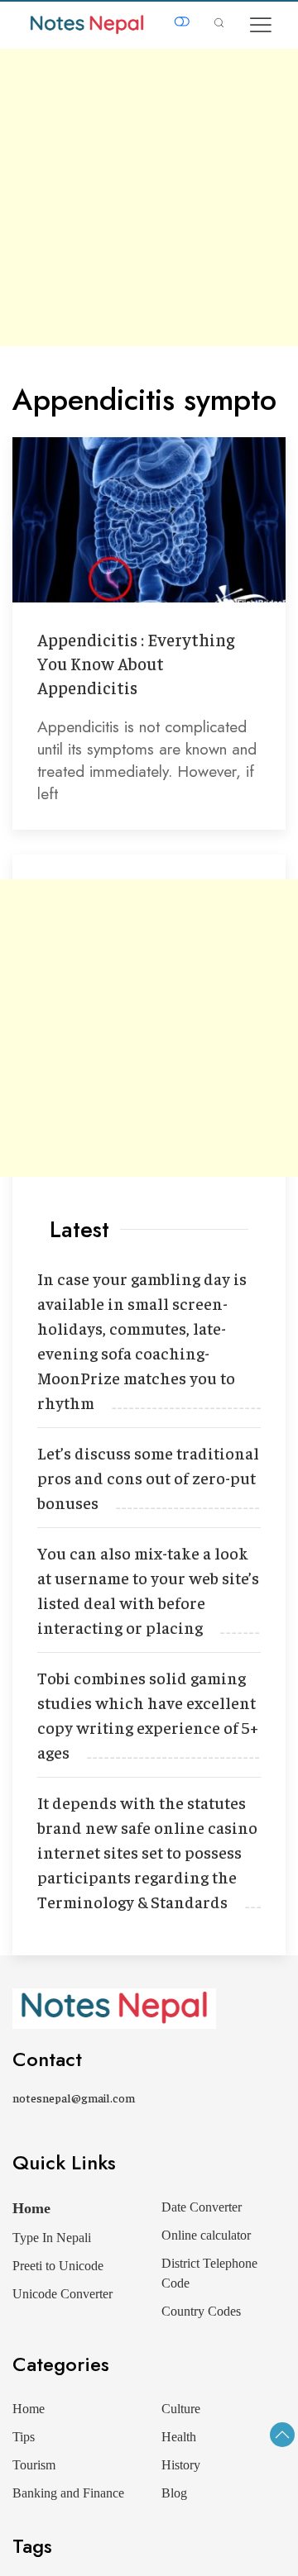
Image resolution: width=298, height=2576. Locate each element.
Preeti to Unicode (58, 2266)
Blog (174, 2493)
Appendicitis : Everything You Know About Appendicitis (136, 663)
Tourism (34, 2465)
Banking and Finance (68, 2493)
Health (179, 2437)
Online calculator (206, 2235)
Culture (181, 2409)
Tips (24, 2437)
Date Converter (202, 2207)
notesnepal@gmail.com (74, 2097)
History (181, 2465)
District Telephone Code (209, 2273)
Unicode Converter (62, 2294)
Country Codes (201, 2311)
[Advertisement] (149, 198)
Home (31, 2208)
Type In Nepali (52, 2238)
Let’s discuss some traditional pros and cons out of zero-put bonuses (148, 1477)
